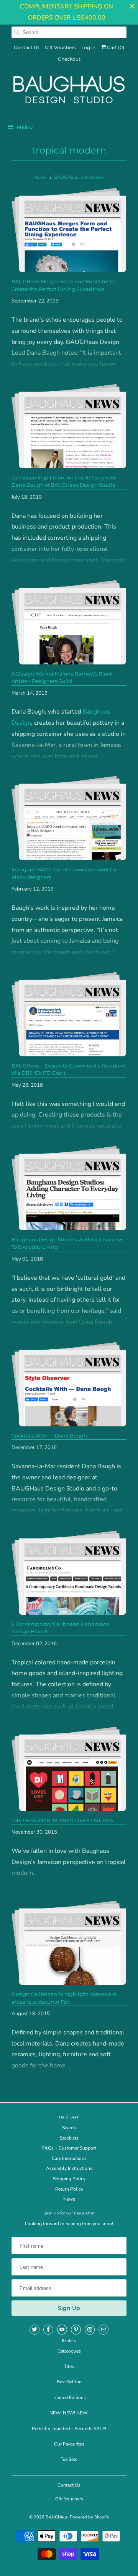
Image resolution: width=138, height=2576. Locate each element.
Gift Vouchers (60, 47)
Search (69, 2128)
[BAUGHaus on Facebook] (48, 2330)
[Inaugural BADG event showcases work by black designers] (69, 818)
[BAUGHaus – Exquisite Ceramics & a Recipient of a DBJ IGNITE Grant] (69, 1014)
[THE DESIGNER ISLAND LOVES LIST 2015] (69, 1769)
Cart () (115, 47)
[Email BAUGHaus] (103, 2330)
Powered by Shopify (90, 2517)
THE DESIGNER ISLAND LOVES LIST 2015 (62, 1820)
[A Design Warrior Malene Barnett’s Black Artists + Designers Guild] (69, 622)
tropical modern (69, 150)
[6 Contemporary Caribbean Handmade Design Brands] (69, 1573)
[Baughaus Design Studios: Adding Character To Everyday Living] (69, 1188)
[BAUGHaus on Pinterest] (76, 2330)
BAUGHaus (57, 2517)
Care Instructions (69, 2158)
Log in (88, 47)
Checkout (69, 59)
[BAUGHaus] (69, 93)
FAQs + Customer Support (69, 2148)
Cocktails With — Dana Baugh (49, 1436)
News (69, 2199)
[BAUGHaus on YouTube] (62, 2330)
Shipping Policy (69, 2179)
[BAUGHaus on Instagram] (90, 2330)
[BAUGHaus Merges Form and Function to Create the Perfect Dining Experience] (69, 230)
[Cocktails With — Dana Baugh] (69, 1384)
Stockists (69, 2138)
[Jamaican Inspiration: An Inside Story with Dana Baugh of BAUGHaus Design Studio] (69, 426)
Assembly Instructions (69, 2168)
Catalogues (69, 2351)
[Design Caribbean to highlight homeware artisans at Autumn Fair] (69, 1943)
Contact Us (27, 47)
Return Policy (69, 2189)
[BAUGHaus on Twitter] (34, 2330)
